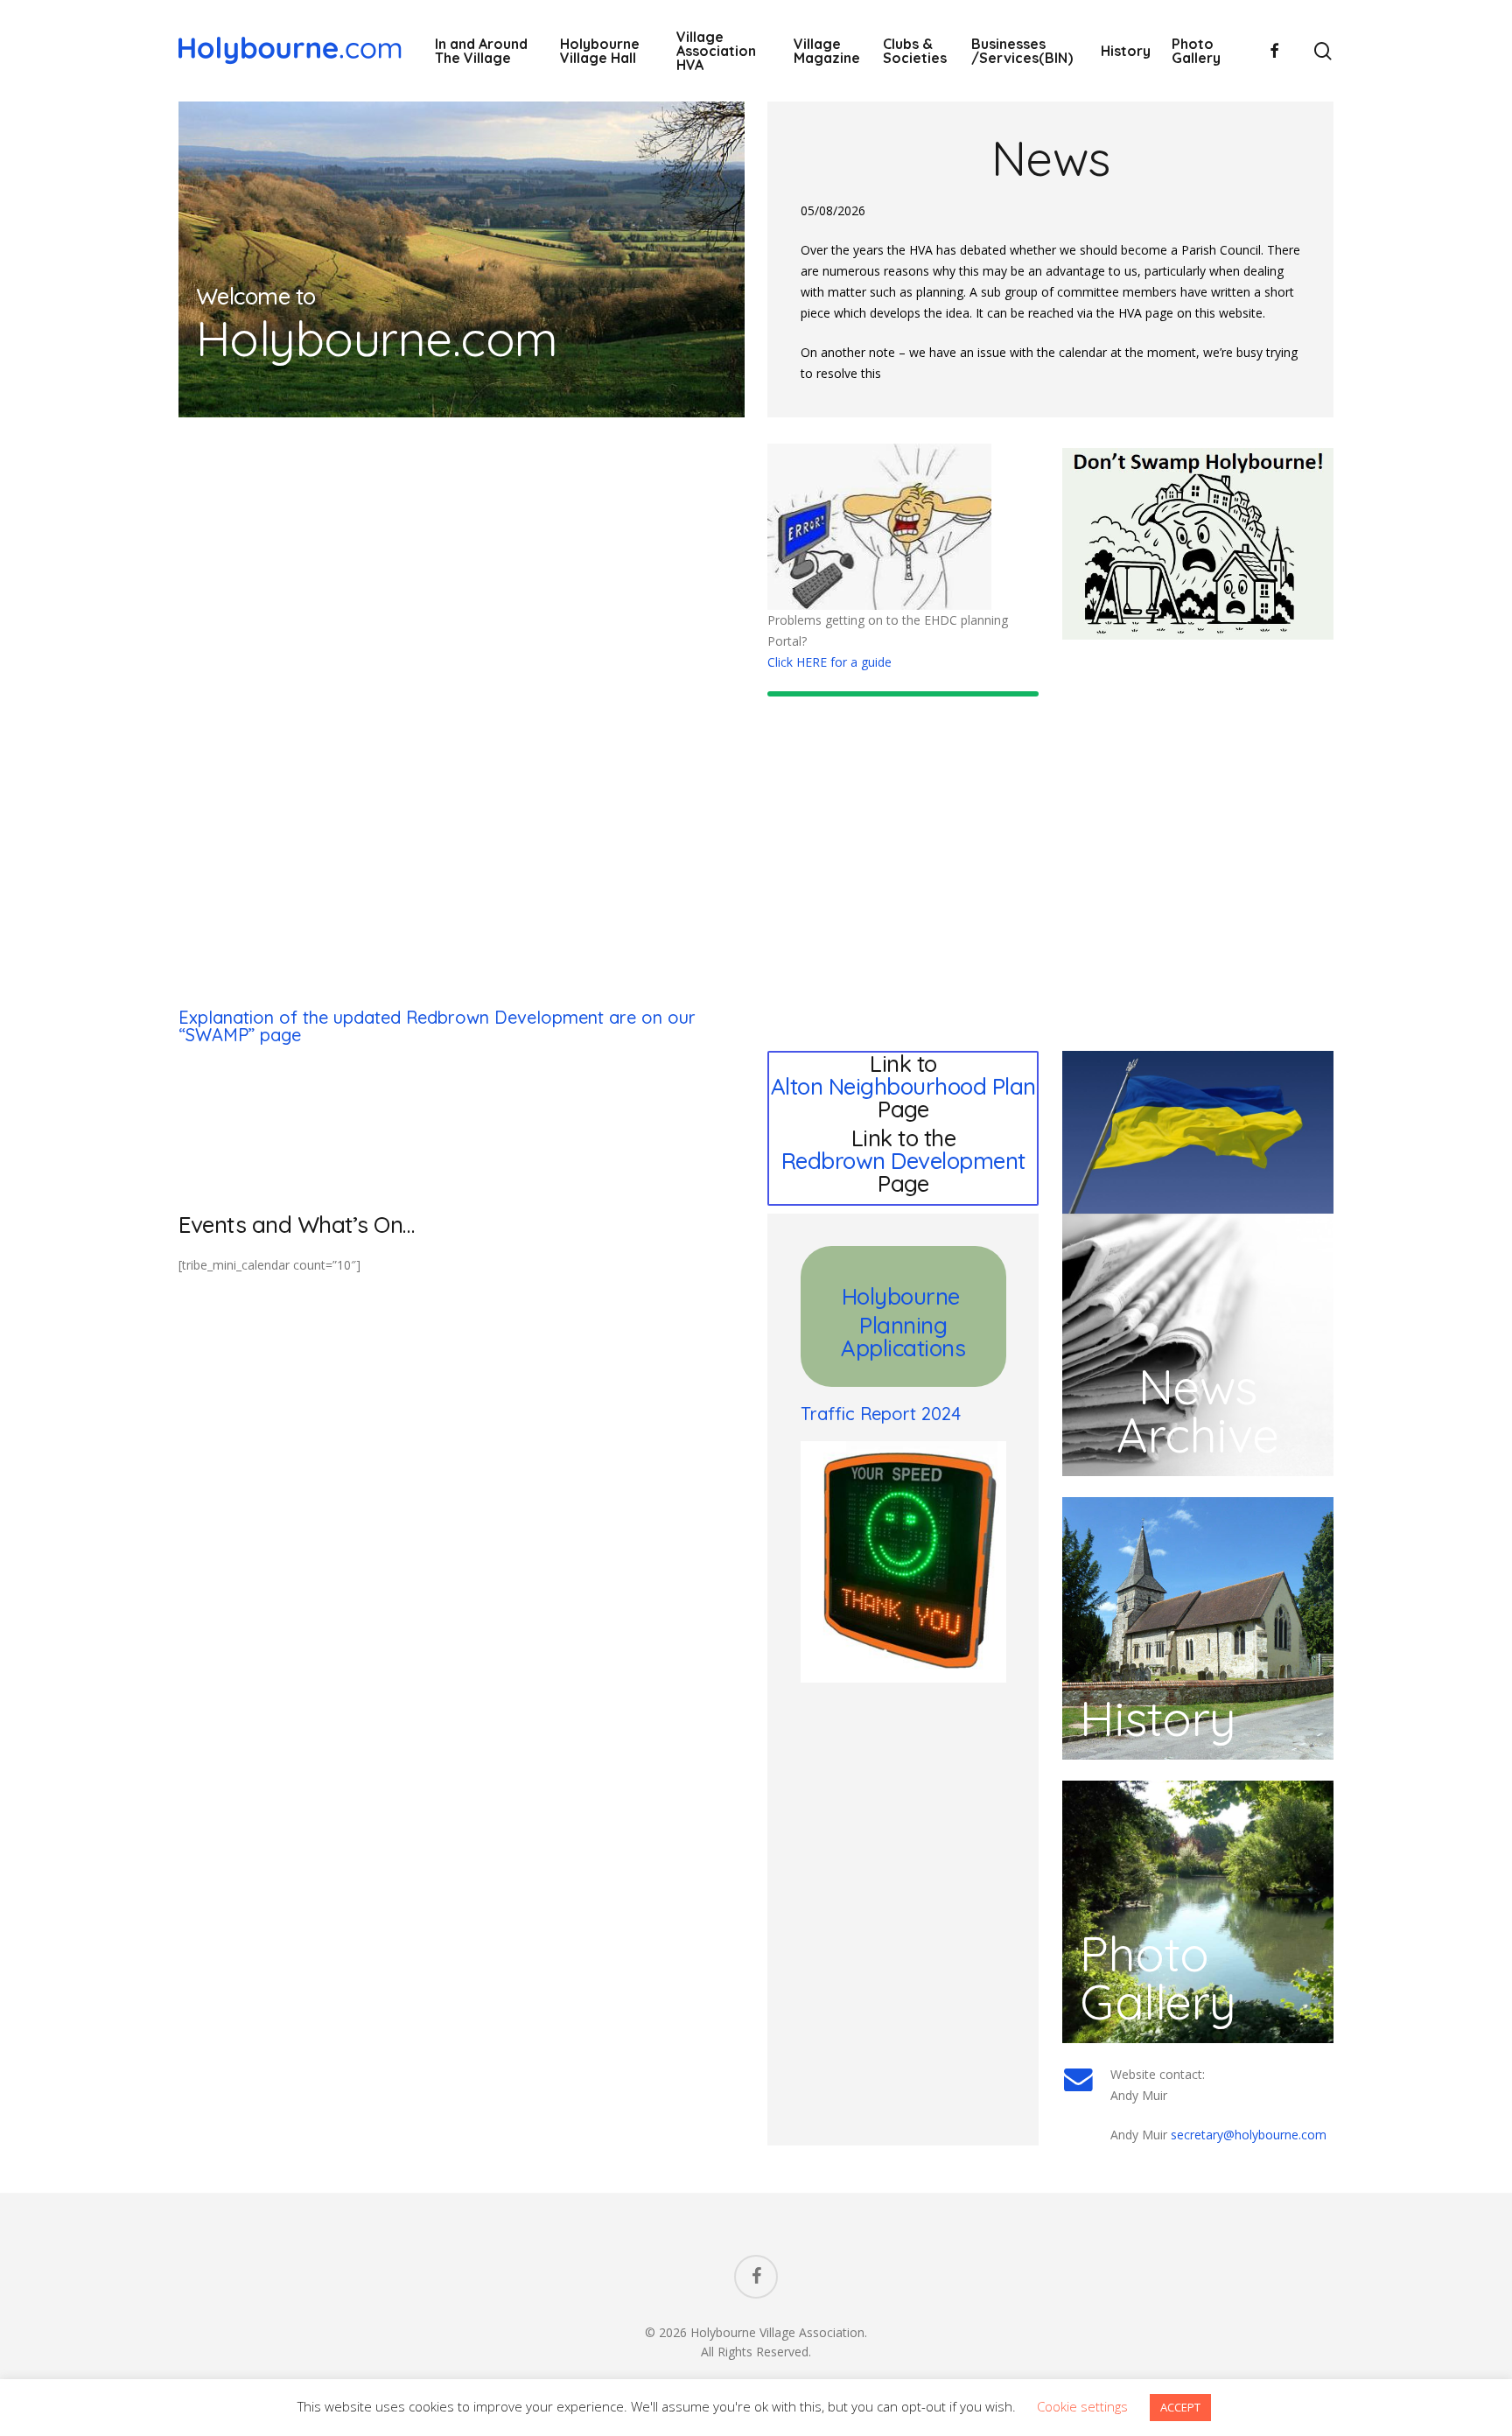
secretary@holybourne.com (1249, 2135)
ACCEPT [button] (1180, 2407)
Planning (903, 1325)
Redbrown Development (903, 1161)
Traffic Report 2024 (881, 1414)
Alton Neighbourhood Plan (903, 1086)
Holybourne (904, 1296)
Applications (903, 1348)
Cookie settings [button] (1082, 2406)
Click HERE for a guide (829, 662)
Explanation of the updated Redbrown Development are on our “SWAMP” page (437, 1026)
